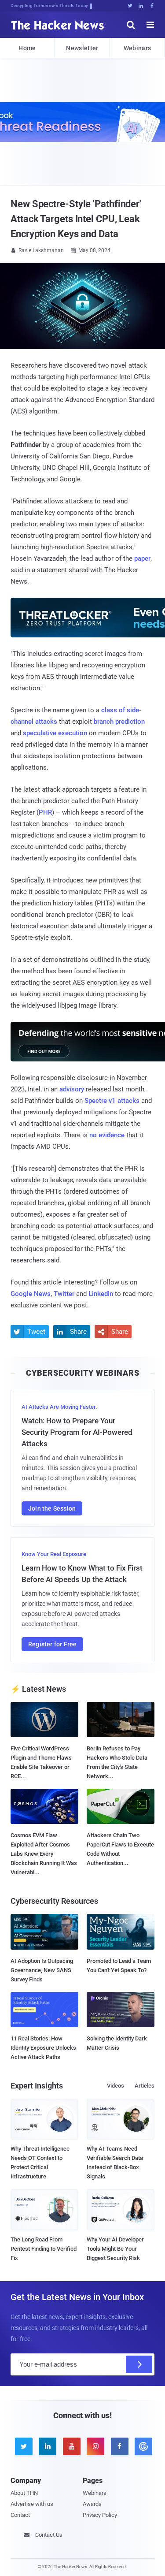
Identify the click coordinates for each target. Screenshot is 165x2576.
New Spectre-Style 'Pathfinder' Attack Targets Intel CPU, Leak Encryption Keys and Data (76, 219)
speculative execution (55, 733)
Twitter (64, 1294)
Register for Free (52, 1644)
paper (142, 558)
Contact (20, 2515)
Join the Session (52, 1508)
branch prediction (119, 722)
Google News (31, 1294)
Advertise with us (32, 2504)
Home (27, 48)
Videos (115, 2086)
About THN (24, 2493)
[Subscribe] (139, 2364)
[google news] (142, 2446)
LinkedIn (101, 1294)
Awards (92, 2504)
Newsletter (82, 48)
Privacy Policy (100, 2515)
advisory (72, 1089)
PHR (45, 812)
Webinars (137, 48)
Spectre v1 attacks (112, 1101)
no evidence (107, 1135)
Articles (145, 2086)
